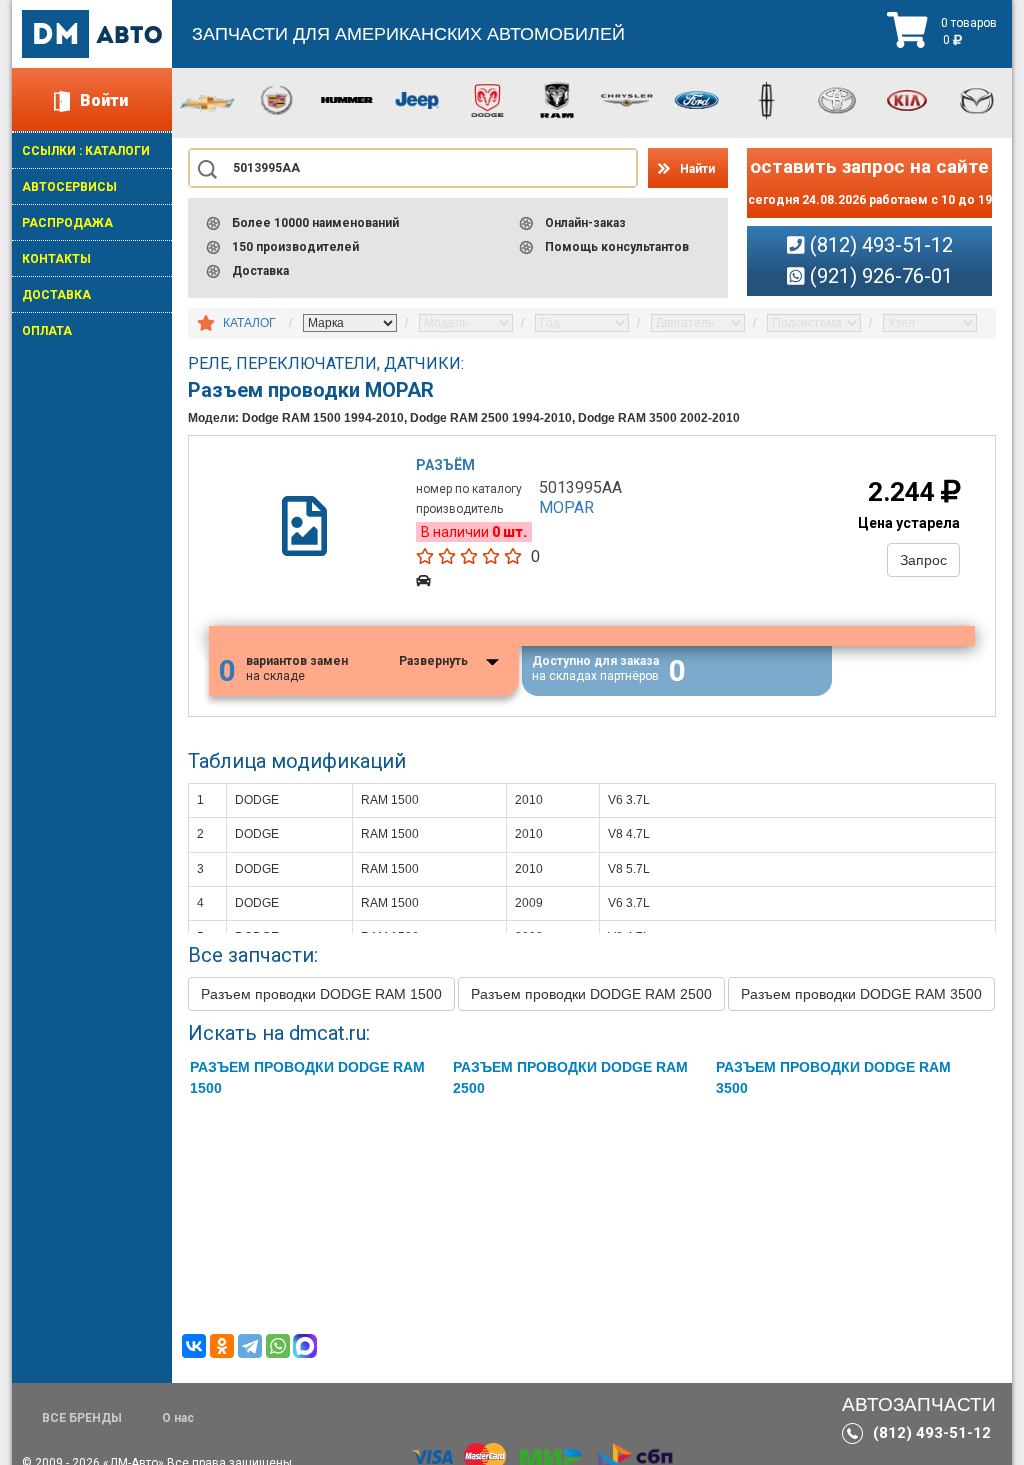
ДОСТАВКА (56, 295)
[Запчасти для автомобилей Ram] (557, 99)
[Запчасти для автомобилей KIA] (907, 99)
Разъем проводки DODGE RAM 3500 (861, 994)
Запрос (923, 560)
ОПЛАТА (47, 331)
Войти (104, 100)
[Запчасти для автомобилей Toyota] (837, 99)
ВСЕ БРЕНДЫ (82, 1418)
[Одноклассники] (222, 1346)
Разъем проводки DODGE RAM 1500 (321, 994)
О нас (178, 1418)
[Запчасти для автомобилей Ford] (697, 99)
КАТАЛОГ (249, 323)
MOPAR (566, 507)
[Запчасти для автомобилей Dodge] (487, 99)
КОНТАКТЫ (56, 259)
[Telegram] (250, 1346)
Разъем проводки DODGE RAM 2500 (591, 994)
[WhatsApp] (278, 1346)
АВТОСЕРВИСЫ (69, 187)
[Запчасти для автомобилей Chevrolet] (207, 102)
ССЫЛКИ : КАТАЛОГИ (86, 151)
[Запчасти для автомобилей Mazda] (977, 99)
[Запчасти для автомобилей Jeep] (417, 99)
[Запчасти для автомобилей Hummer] (347, 99)
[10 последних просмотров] (206, 324)
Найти (697, 169)
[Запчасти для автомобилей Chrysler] (627, 99)
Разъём (445, 465)
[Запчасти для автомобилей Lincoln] (767, 99)
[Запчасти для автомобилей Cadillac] (277, 99)
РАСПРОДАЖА (67, 223)
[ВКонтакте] (194, 1346)
